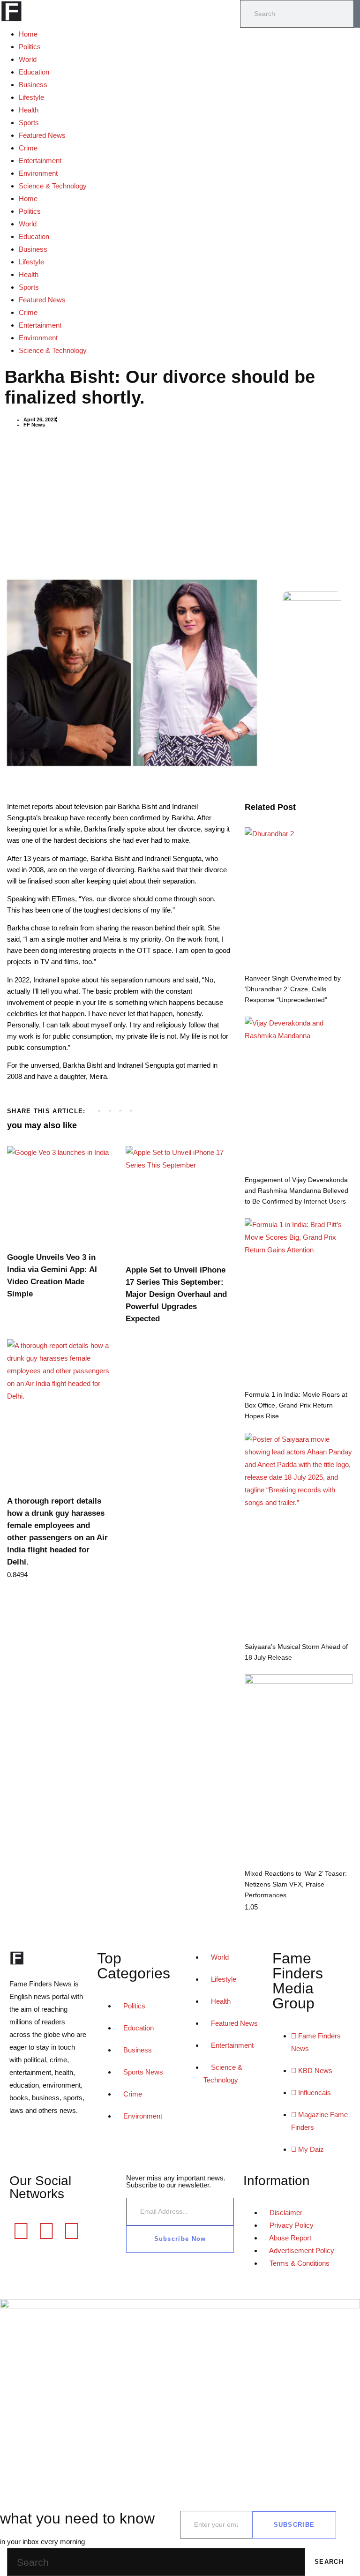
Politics (30, 47)
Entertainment (40, 161)
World (28, 59)
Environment (38, 173)
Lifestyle (31, 97)
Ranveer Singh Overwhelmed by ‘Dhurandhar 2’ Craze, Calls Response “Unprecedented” (293, 989)
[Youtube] (72, 2231)
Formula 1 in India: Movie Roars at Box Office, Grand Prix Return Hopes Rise (296, 1405)
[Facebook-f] (21, 2231)
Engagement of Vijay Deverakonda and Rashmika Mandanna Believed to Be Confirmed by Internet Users (296, 1191)
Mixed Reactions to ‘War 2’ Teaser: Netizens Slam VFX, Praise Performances (296, 1884)
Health (29, 110)
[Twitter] (46, 2231)
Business (33, 85)
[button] (99, 1112)
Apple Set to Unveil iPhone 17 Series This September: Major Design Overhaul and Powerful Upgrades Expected (176, 1294)
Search (329, 2562)
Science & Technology (53, 186)
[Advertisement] (180, 502)
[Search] (357, 14)
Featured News (42, 135)
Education (34, 72)
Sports (29, 123)
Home (28, 34)
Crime (28, 148)
